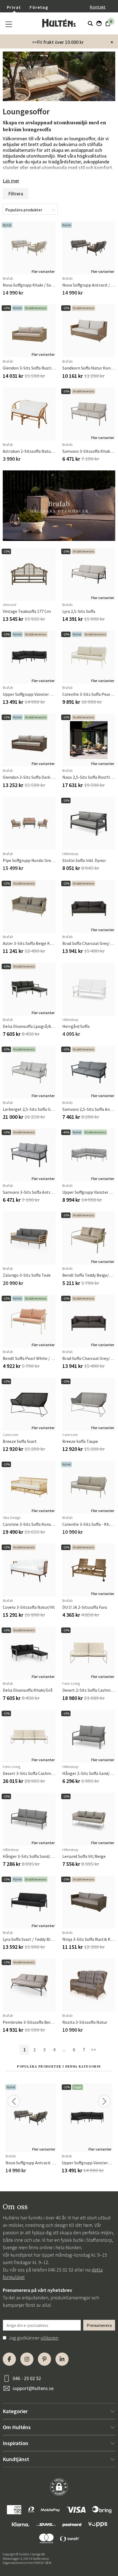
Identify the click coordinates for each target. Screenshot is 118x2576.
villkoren (50, 2338)
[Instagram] (27, 2359)
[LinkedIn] (62, 2359)
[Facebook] (9, 2359)
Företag (39, 7)
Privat (14, 7)
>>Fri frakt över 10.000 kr (58, 42)
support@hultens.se (33, 2388)
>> (94, 2050)
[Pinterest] (44, 2359)
